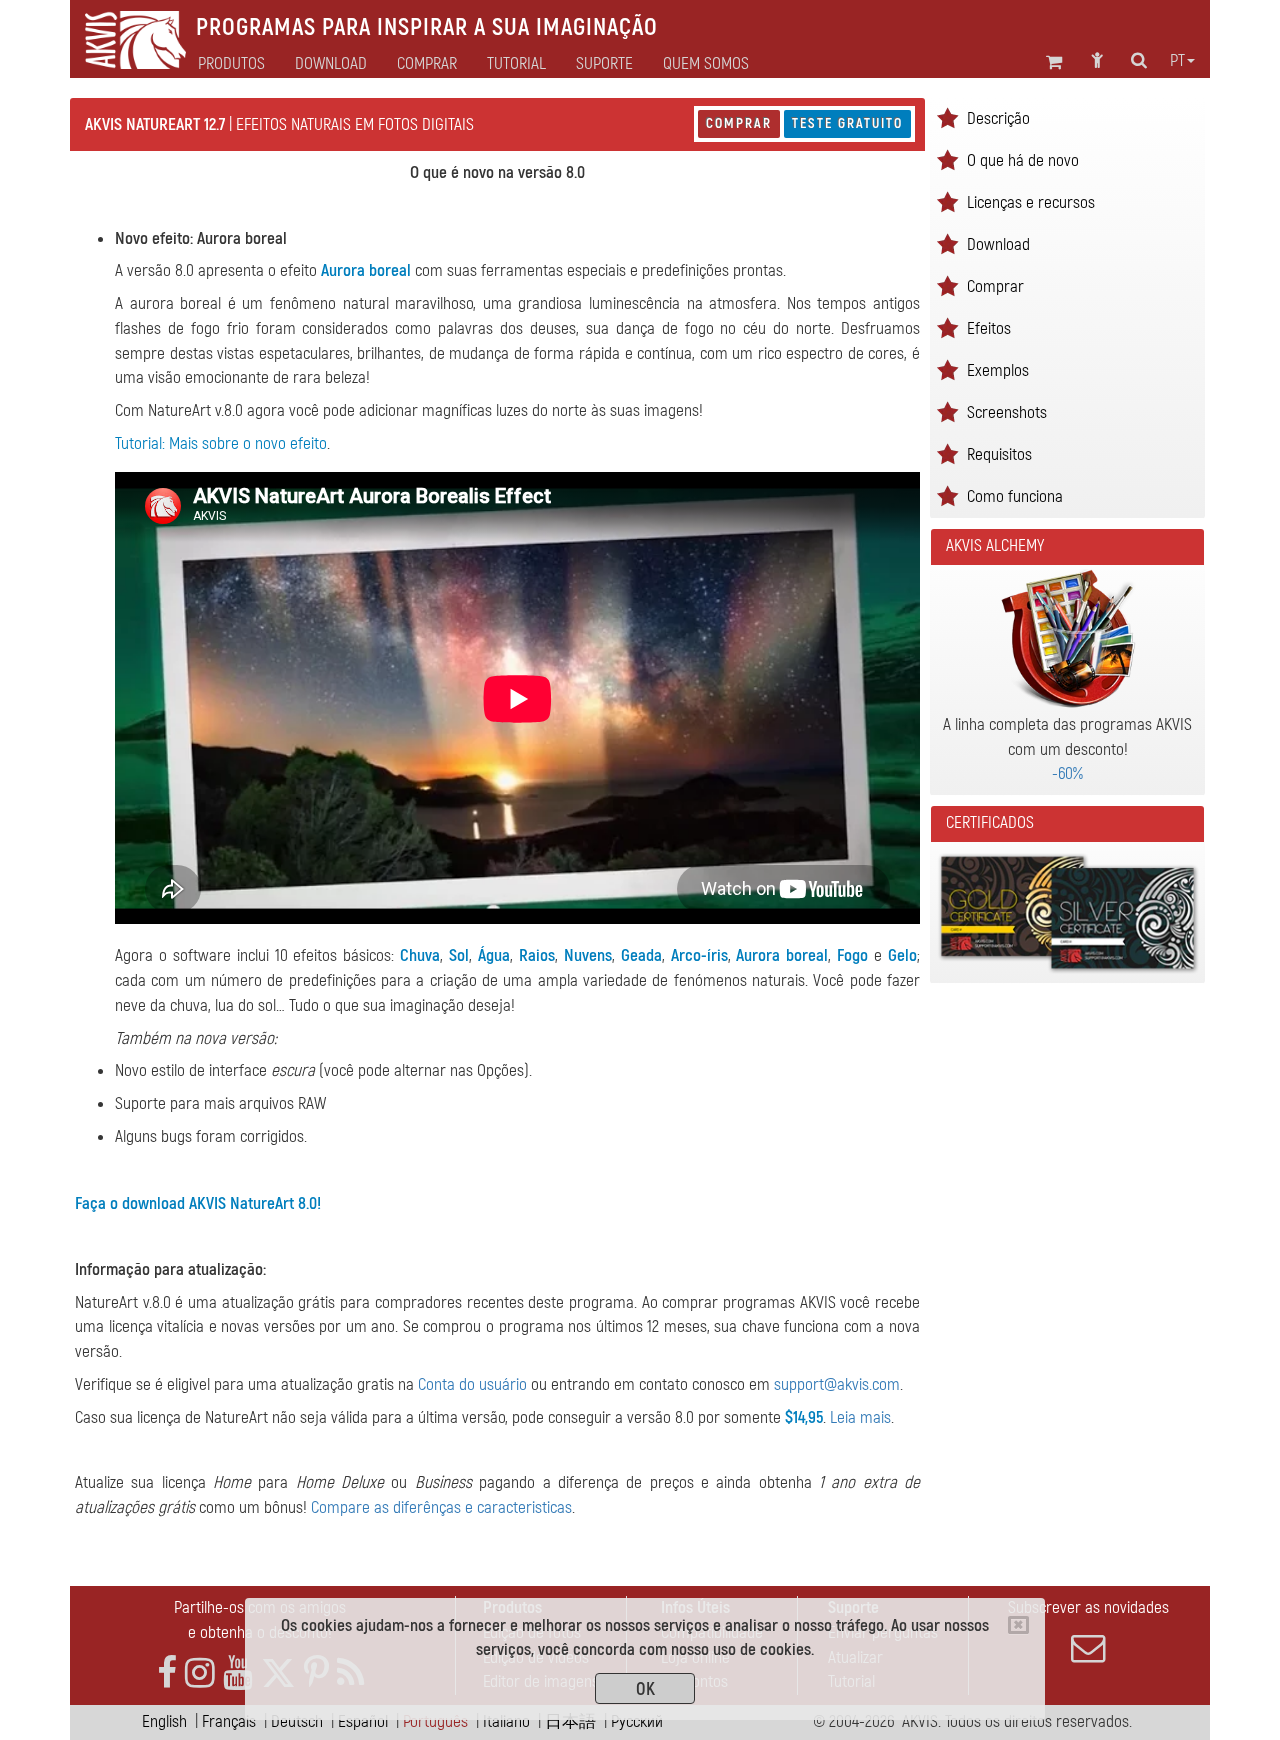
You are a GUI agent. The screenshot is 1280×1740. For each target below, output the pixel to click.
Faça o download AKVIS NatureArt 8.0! (198, 1203)
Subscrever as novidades (1088, 1607)
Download (331, 64)
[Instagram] (200, 1673)
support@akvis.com (837, 1384)
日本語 (570, 1721)
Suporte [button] (604, 64)
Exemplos (998, 370)
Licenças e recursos (1031, 202)
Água (494, 955)
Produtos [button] (231, 64)
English (164, 1721)
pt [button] (1177, 61)
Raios (537, 955)
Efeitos (989, 328)
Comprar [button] (427, 64)
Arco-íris (699, 955)
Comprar (739, 123)
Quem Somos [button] (706, 64)
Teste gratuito (847, 123)
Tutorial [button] (516, 64)
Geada (641, 955)
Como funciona (1015, 496)
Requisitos (999, 454)
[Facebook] (167, 1673)
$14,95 (804, 1417)
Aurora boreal (366, 270)
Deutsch (297, 1721)
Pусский (637, 1721)
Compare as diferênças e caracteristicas (441, 1507)
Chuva (420, 955)
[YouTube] (238, 1673)
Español (363, 1721)
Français (229, 1721)
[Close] (1018, 1625)
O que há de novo (1023, 160)
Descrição (998, 118)
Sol (459, 955)
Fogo (852, 955)
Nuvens (588, 955)
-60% (1067, 773)
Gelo (902, 955)
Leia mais (860, 1417)
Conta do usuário (472, 1384)
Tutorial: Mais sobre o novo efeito (221, 443)
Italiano (506, 1721)
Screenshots (1007, 412)
